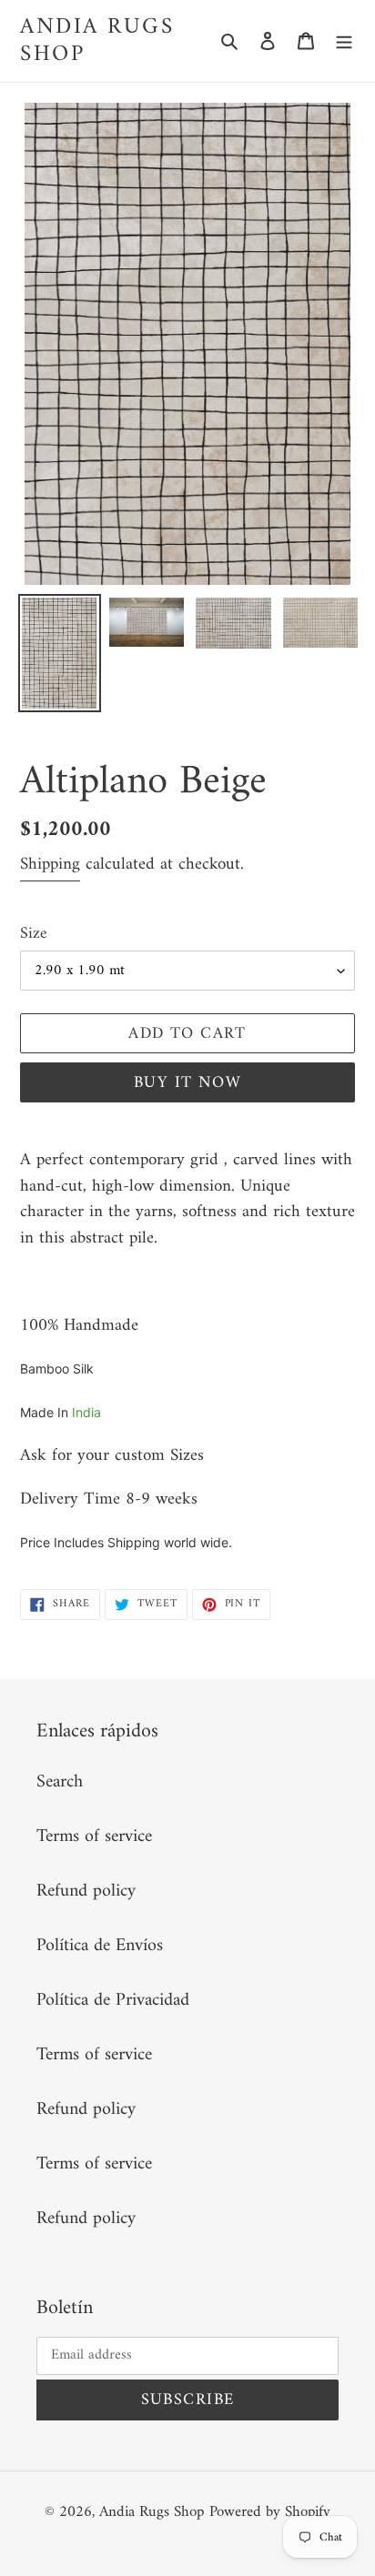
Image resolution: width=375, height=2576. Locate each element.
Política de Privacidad (113, 2001)
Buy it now (187, 1083)
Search (60, 1782)
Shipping (50, 865)
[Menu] (344, 41)
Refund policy (86, 1892)
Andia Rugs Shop (97, 41)
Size (34, 934)
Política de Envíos (100, 1946)
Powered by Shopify (270, 2512)
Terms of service (94, 1837)
